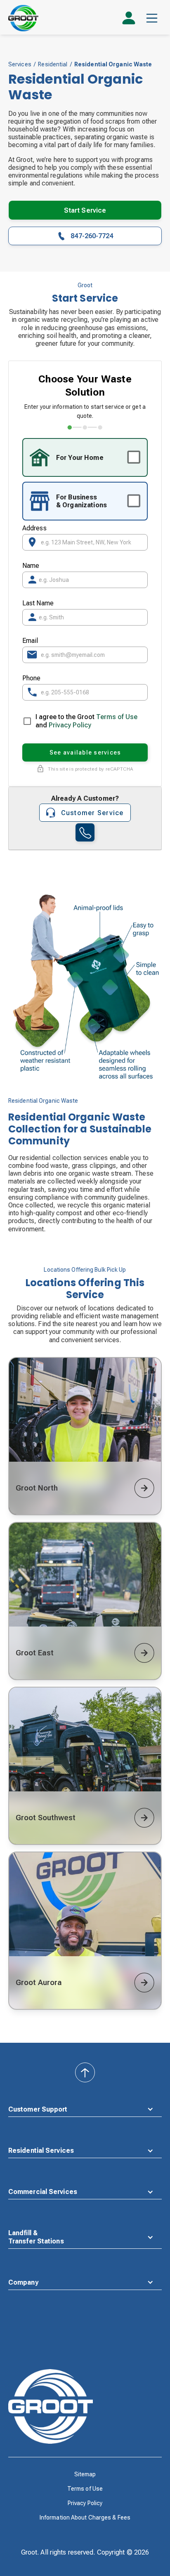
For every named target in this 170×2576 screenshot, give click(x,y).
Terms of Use (116, 717)
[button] (152, 18)
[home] (23, 18)
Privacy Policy (70, 725)
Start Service (85, 210)
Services (20, 64)
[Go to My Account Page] (129, 21)
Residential (53, 64)
